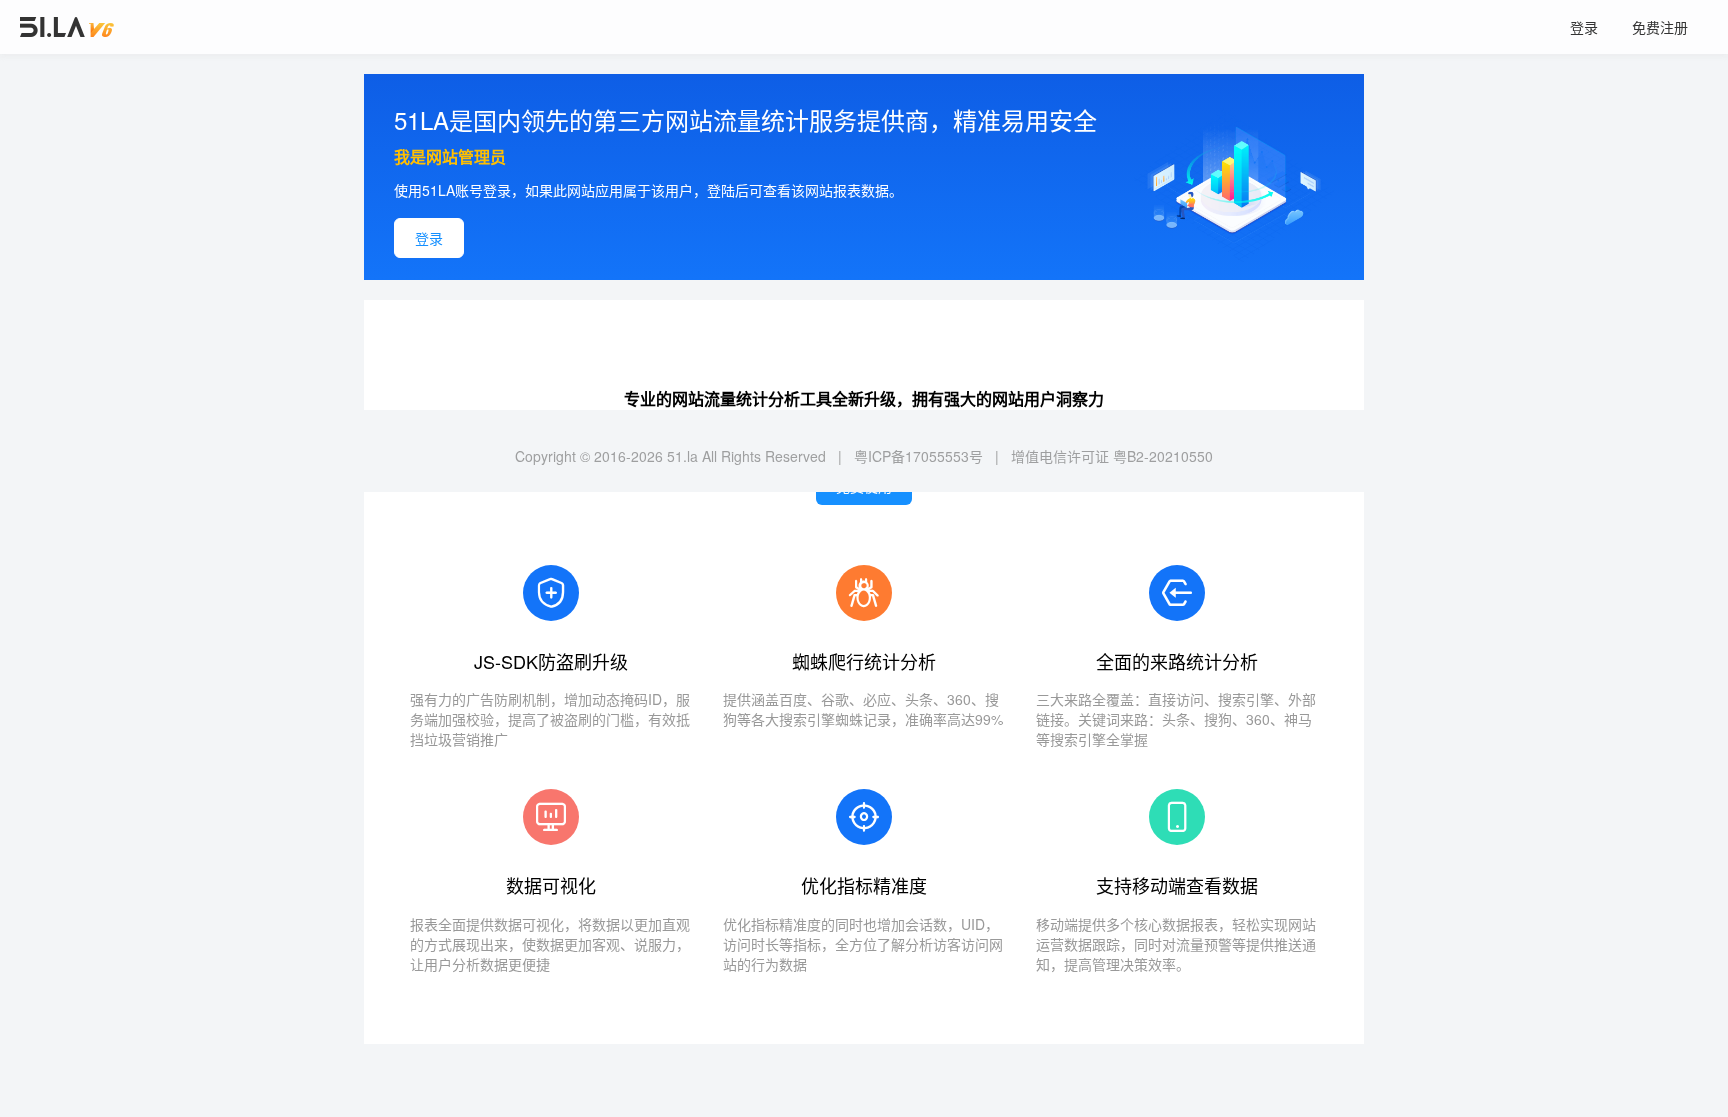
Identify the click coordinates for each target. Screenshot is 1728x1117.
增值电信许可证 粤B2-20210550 (1112, 456)
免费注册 (1660, 27)
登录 (1584, 27)
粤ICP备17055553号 (918, 456)
